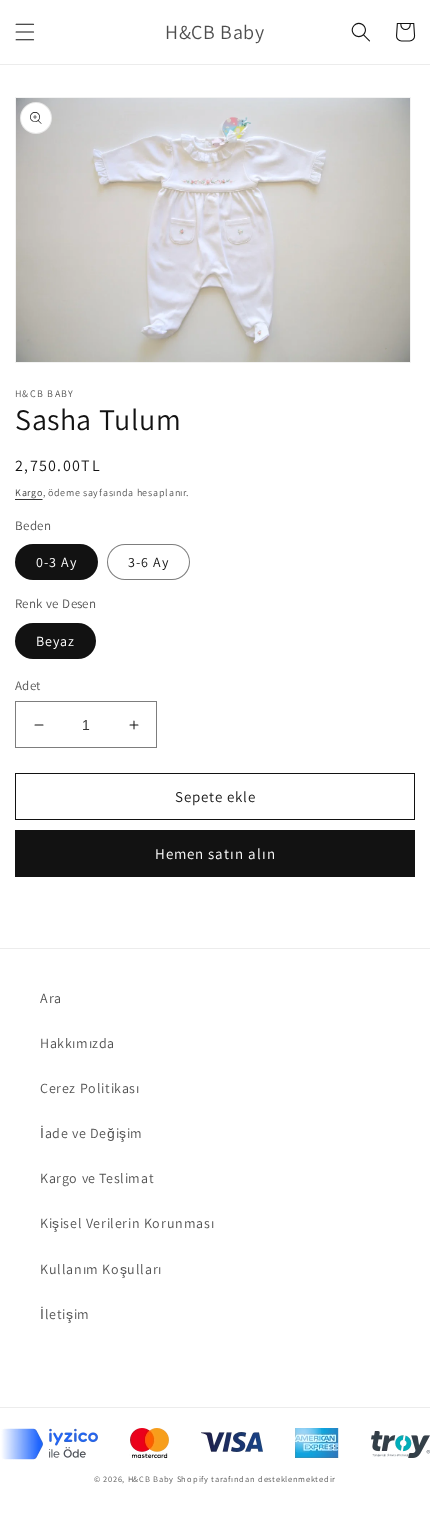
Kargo (29, 492)
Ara (51, 998)
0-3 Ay (56, 562)
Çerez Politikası (90, 1088)
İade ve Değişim (91, 1133)
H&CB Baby (151, 1478)
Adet (28, 685)
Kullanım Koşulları (101, 1269)
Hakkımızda (77, 1043)
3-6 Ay (148, 562)
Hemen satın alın (215, 853)
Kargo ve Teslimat (97, 1178)
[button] (25, 32)
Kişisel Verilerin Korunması (127, 1223)
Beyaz (55, 641)
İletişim (65, 1314)
